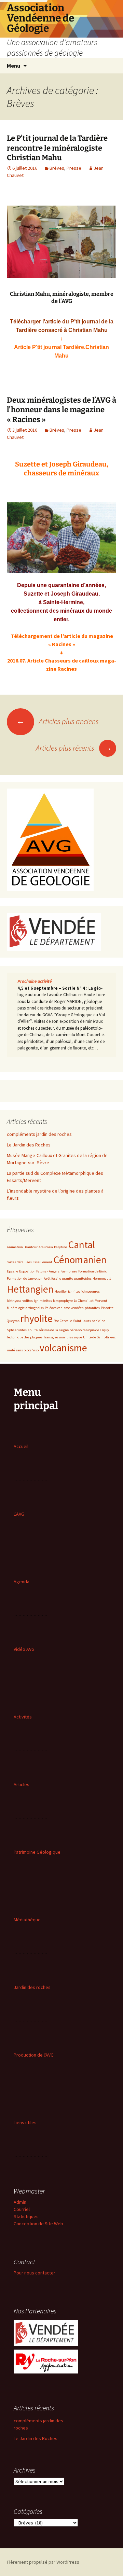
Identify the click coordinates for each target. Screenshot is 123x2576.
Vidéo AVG (24, 1649)
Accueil (21, 1446)
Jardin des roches (32, 1987)
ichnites (74, 1291)
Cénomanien (80, 1260)
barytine (60, 1247)
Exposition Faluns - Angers (39, 1271)
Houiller (61, 1291)
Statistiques (26, 2216)
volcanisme (63, 1348)
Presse (74, 168)
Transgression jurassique (63, 1337)
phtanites (92, 1308)
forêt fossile (52, 1278)
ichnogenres (91, 1291)
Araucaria (46, 1247)
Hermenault (102, 1278)
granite (68, 1278)
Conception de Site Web (38, 2224)
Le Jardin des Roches (29, 1145)
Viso (36, 1350)
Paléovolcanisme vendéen (64, 1308)
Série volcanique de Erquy (89, 1330)
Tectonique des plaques (25, 1337)
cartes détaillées (19, 1262)
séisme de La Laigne (54, 1330)
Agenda (22, 1582)
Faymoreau (69, 1271)
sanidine (99, 1321)
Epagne (12, 1271)
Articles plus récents (74, 748)
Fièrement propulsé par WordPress (43, 2562)
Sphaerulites (17, 1330)
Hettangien (30, 1289)
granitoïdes (83, 1278)
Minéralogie (16, 1308)
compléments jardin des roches (39, 1134)
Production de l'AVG (34, 2055)
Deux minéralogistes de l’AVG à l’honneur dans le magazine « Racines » (61, 410)
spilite (33, 1330)
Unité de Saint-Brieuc (99, 1337)
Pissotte (107, 1308)
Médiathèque (27, 1920)
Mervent (101, 1301)
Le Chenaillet (84, 1301)
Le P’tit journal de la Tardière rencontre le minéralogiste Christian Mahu (57, 148)
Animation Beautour (22, 1247)
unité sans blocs (19, 1350)
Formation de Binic (92, 1271)
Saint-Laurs (82, 1321)
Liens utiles (25, 2122)
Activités (23, 1717)
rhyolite (37, 1318)
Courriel (22, 2209)
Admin (20, 2202)
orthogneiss (35, 1308)
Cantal (81, 1245)
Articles (22, 1784)
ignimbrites (43, 1301)
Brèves (57, 168)
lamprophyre (63, 1301)
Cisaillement (43, 1262)
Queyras (13, 1321)
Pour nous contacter (35, 2273)
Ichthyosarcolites (20, 1301)
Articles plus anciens (57, 721)
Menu (13, 66)
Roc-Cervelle (63, 1321)
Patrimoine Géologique (37, 1852)
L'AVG (19, 1514)
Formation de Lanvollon (25, 1278)
